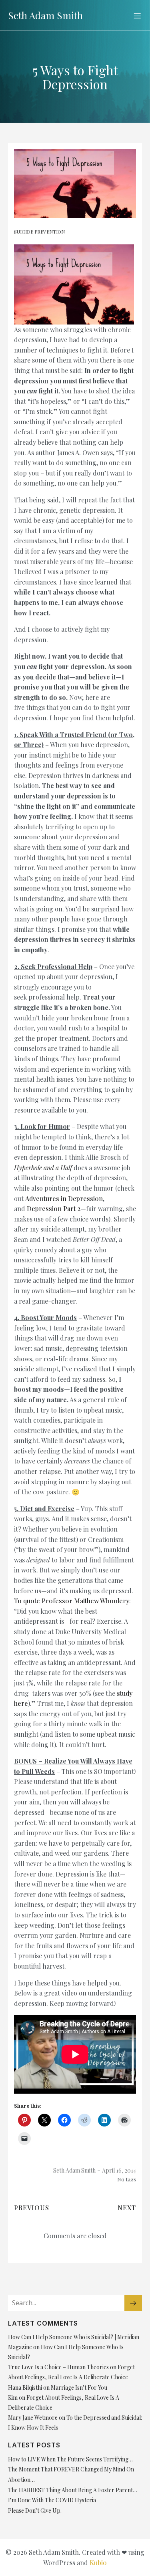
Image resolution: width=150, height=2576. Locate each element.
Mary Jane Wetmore (33, 2418)
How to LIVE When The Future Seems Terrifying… (70, 2459)
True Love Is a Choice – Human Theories (58, 2367)
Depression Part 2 (54, 1208)
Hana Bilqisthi (25, 2388)
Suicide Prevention (39, 232)
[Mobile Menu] (137, 16)
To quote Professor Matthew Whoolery (72, 1601)
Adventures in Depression (64, 1198)
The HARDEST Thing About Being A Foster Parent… (73, 2490)
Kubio (98, 2563)
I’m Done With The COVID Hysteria (52, 2500)
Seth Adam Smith (74, 2170)
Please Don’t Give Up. (35, 2510)
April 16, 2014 (119, 2170)
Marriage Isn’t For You (79, 2388)
